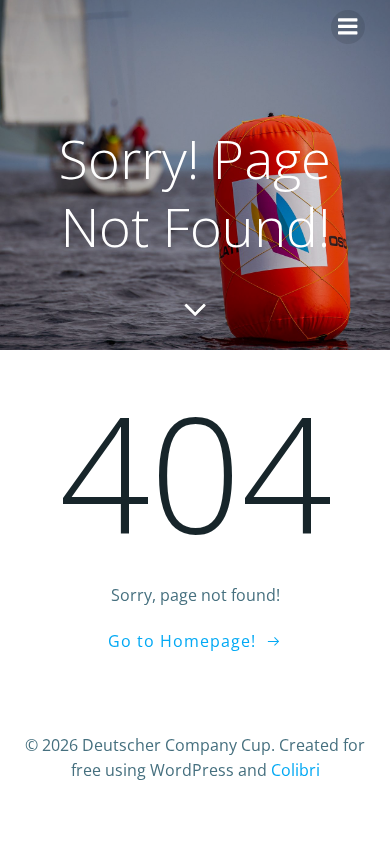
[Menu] (348, 27)
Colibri (295, 770)
